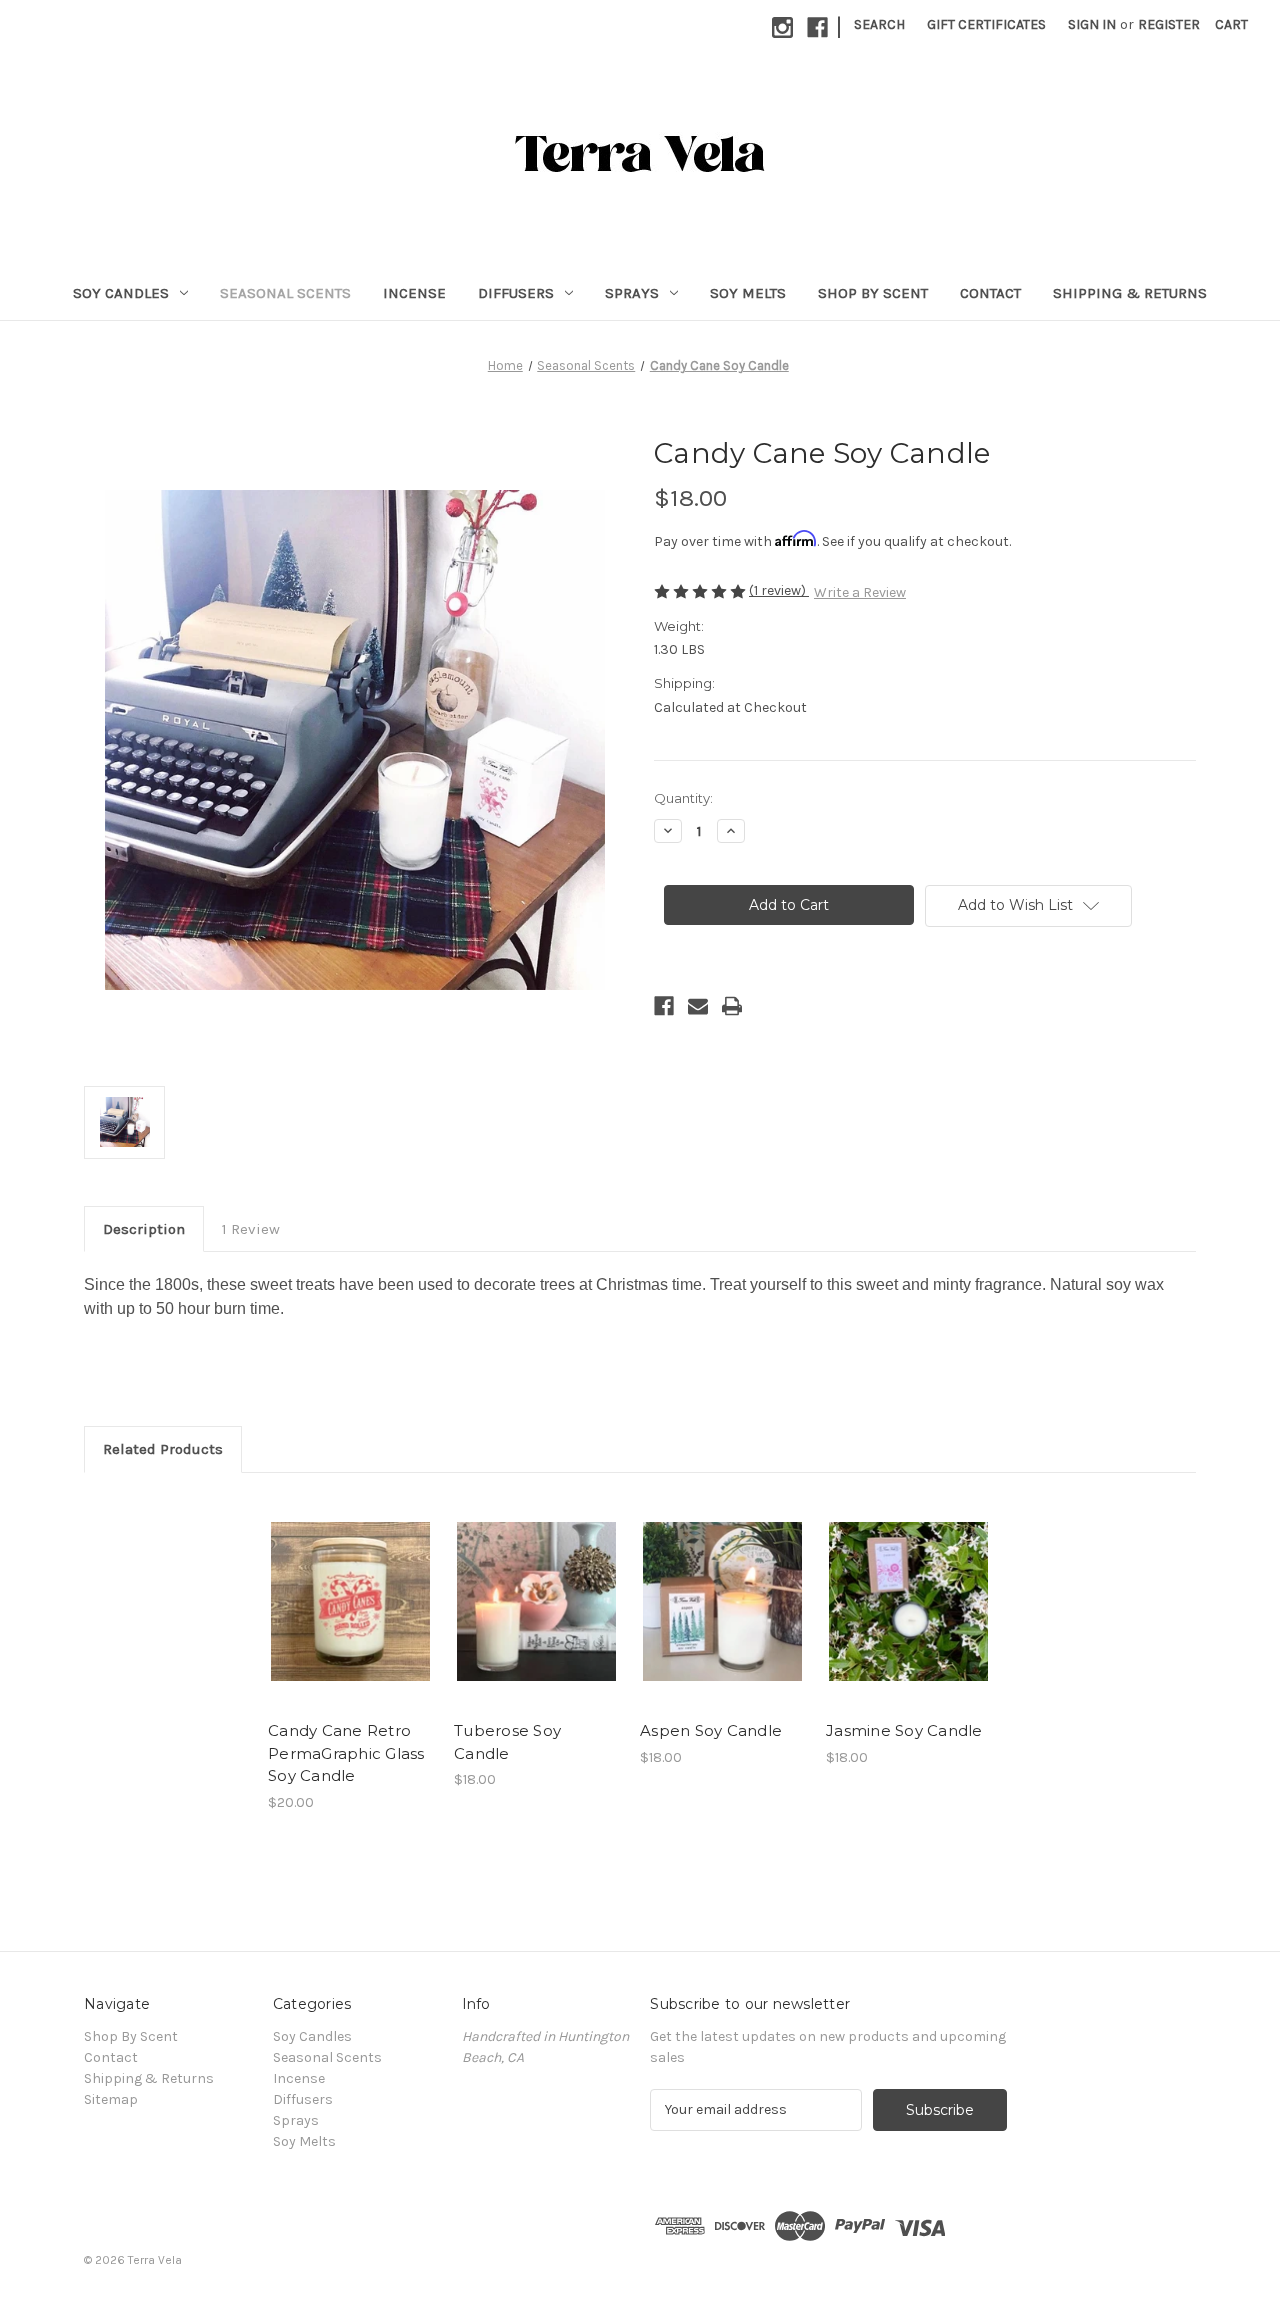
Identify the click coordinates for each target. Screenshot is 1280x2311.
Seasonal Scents (285, 293)
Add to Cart (536, 1619)
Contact (990, 293)
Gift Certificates (986, 24)
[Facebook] (817, 27)
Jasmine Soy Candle (904, 1730)
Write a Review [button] (860, 592)
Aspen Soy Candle (711, 1730)
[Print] (732, 1006)
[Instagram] (782, 27)
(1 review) (779, 590)
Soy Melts (748, 293)
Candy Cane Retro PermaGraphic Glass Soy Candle (346, 1753)
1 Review (251, 1229)
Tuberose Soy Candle (507, 1742)
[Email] (698, 1006)
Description (144, 1229)
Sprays (632, 293)
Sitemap (111, 2099)
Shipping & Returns (1130, 293)
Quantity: (683, 798)
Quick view (351, 1602)
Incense (414, 293)
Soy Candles (121, 293)
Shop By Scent (873, 293)
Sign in (1092, 24)
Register (1169, 24)
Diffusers (516, 293)
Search (879, 24)
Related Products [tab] (163, 1449)
